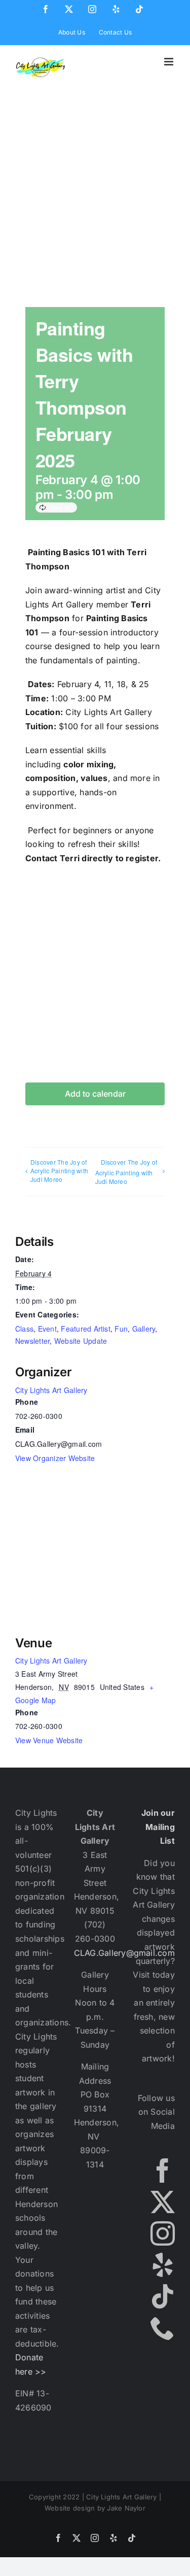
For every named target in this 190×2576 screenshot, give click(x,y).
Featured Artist (86, 1329)
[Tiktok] (163, 2296)
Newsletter (32, 1341)
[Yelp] (163, 2265)
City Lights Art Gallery (51, 1390)
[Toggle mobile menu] (169, 62)
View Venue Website (49, 1740)
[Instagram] (163, 2233)
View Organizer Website (55, 1458)
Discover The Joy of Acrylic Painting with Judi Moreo (59, 1171)
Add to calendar (95, 1094)
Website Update (81, 1341)
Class (24, 1329)
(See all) (61, 507)
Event (47, 1329)
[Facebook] (163, 2171)
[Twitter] (163, 2202)
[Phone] (163, 2328)
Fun (121, 1329)
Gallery (144, 1329)
